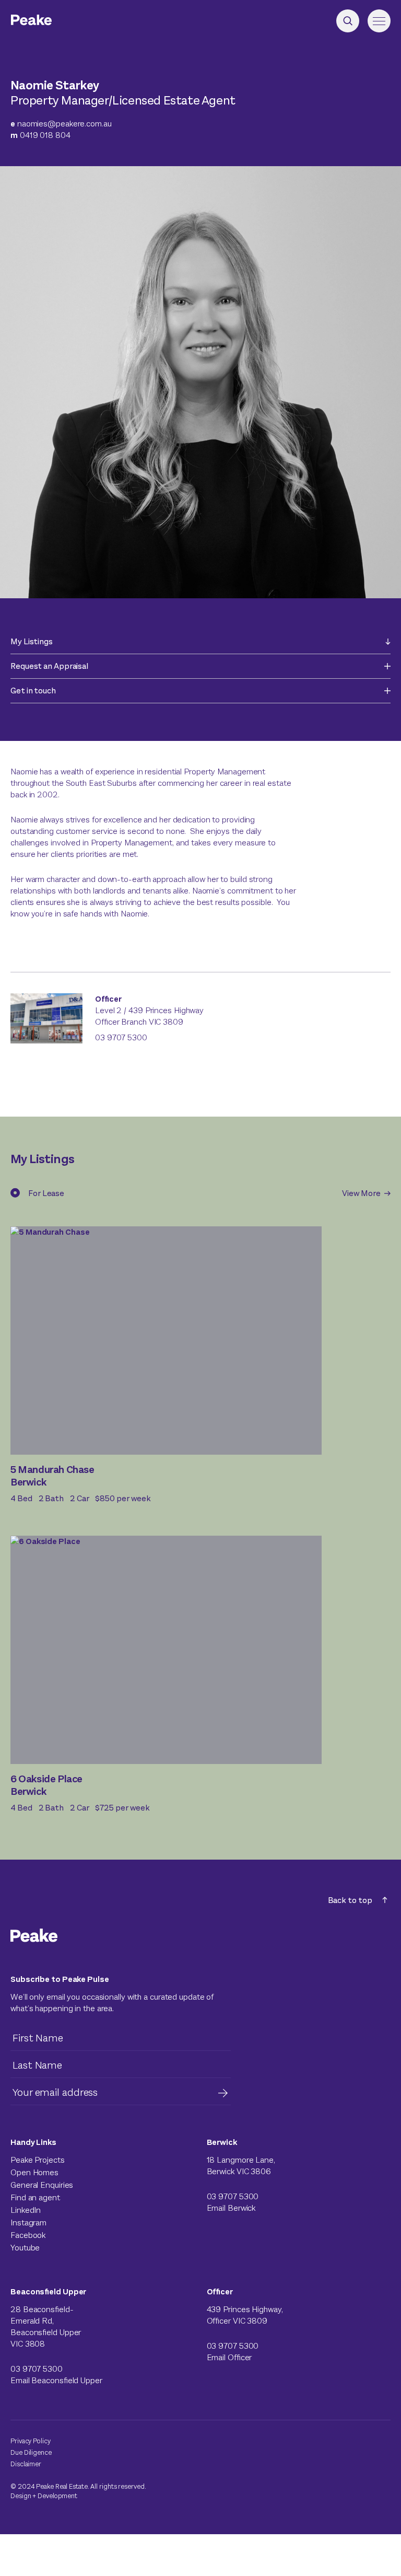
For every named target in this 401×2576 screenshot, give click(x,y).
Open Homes (34, 2172)
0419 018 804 (40, 135)
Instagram (28, 2223)
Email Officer (229, 2357)
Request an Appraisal (49, 666)
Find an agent (35, 2197)
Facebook (28, 2235)
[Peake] (60, 21)
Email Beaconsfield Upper (56, 2380)
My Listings (32, 641)
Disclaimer (26, 2464)
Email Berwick (231, 2208)
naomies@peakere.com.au (61, 124)
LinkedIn (26, 2210)
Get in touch (33, 691)
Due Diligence (31, 2452)
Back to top (350, 1900)
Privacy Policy (31, 2441)
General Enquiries (42, 2185)
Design (21, 2496)
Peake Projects (38, 2160)
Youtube (25, 2248)
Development (57, 2496)
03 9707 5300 (121, 1037)
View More (362, 1193)
